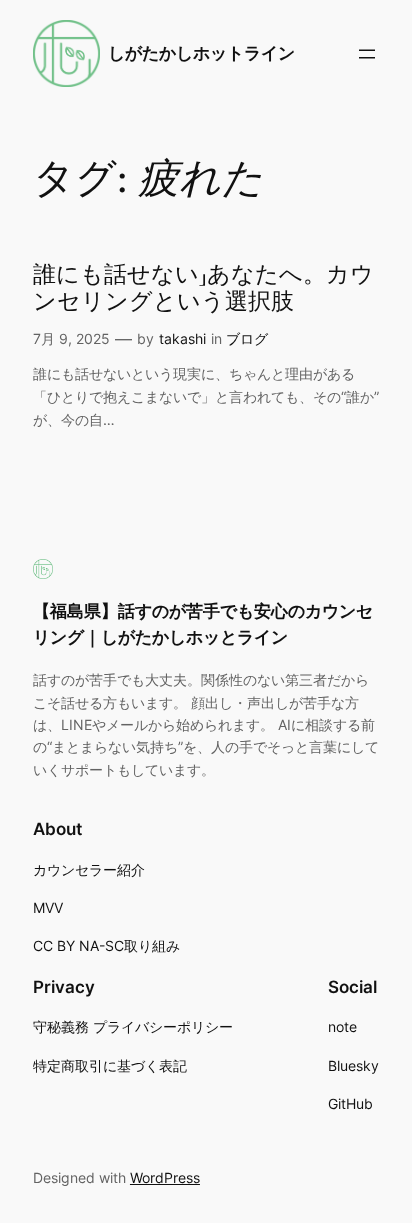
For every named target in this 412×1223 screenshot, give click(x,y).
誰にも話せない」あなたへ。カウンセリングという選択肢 (203, 288)
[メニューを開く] (367, 54)
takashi (182, 338)
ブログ (247, 338)
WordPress (165, 1177)
